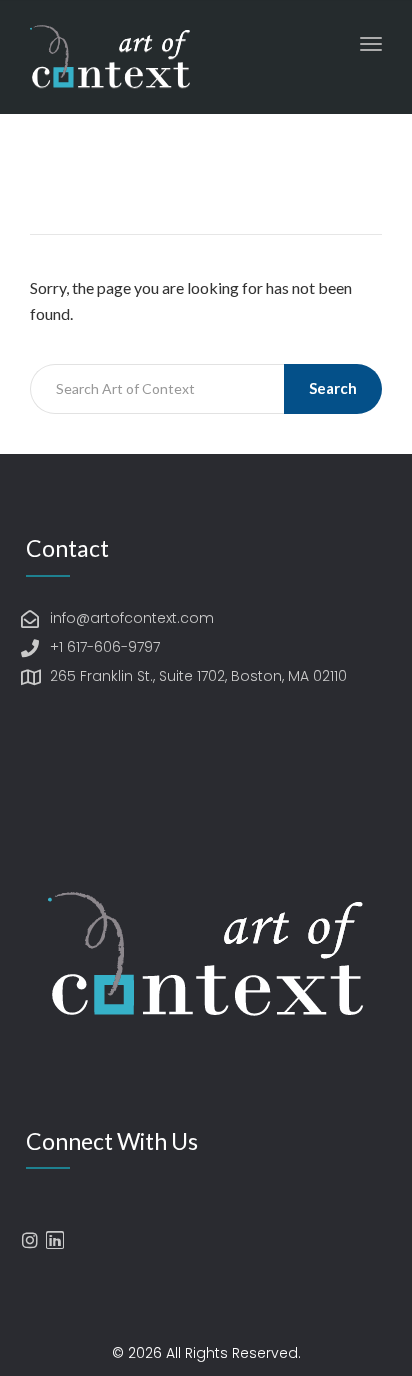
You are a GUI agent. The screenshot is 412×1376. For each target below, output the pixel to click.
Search (333, 388)
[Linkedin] (55, 1240)
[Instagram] (30, 1240)
